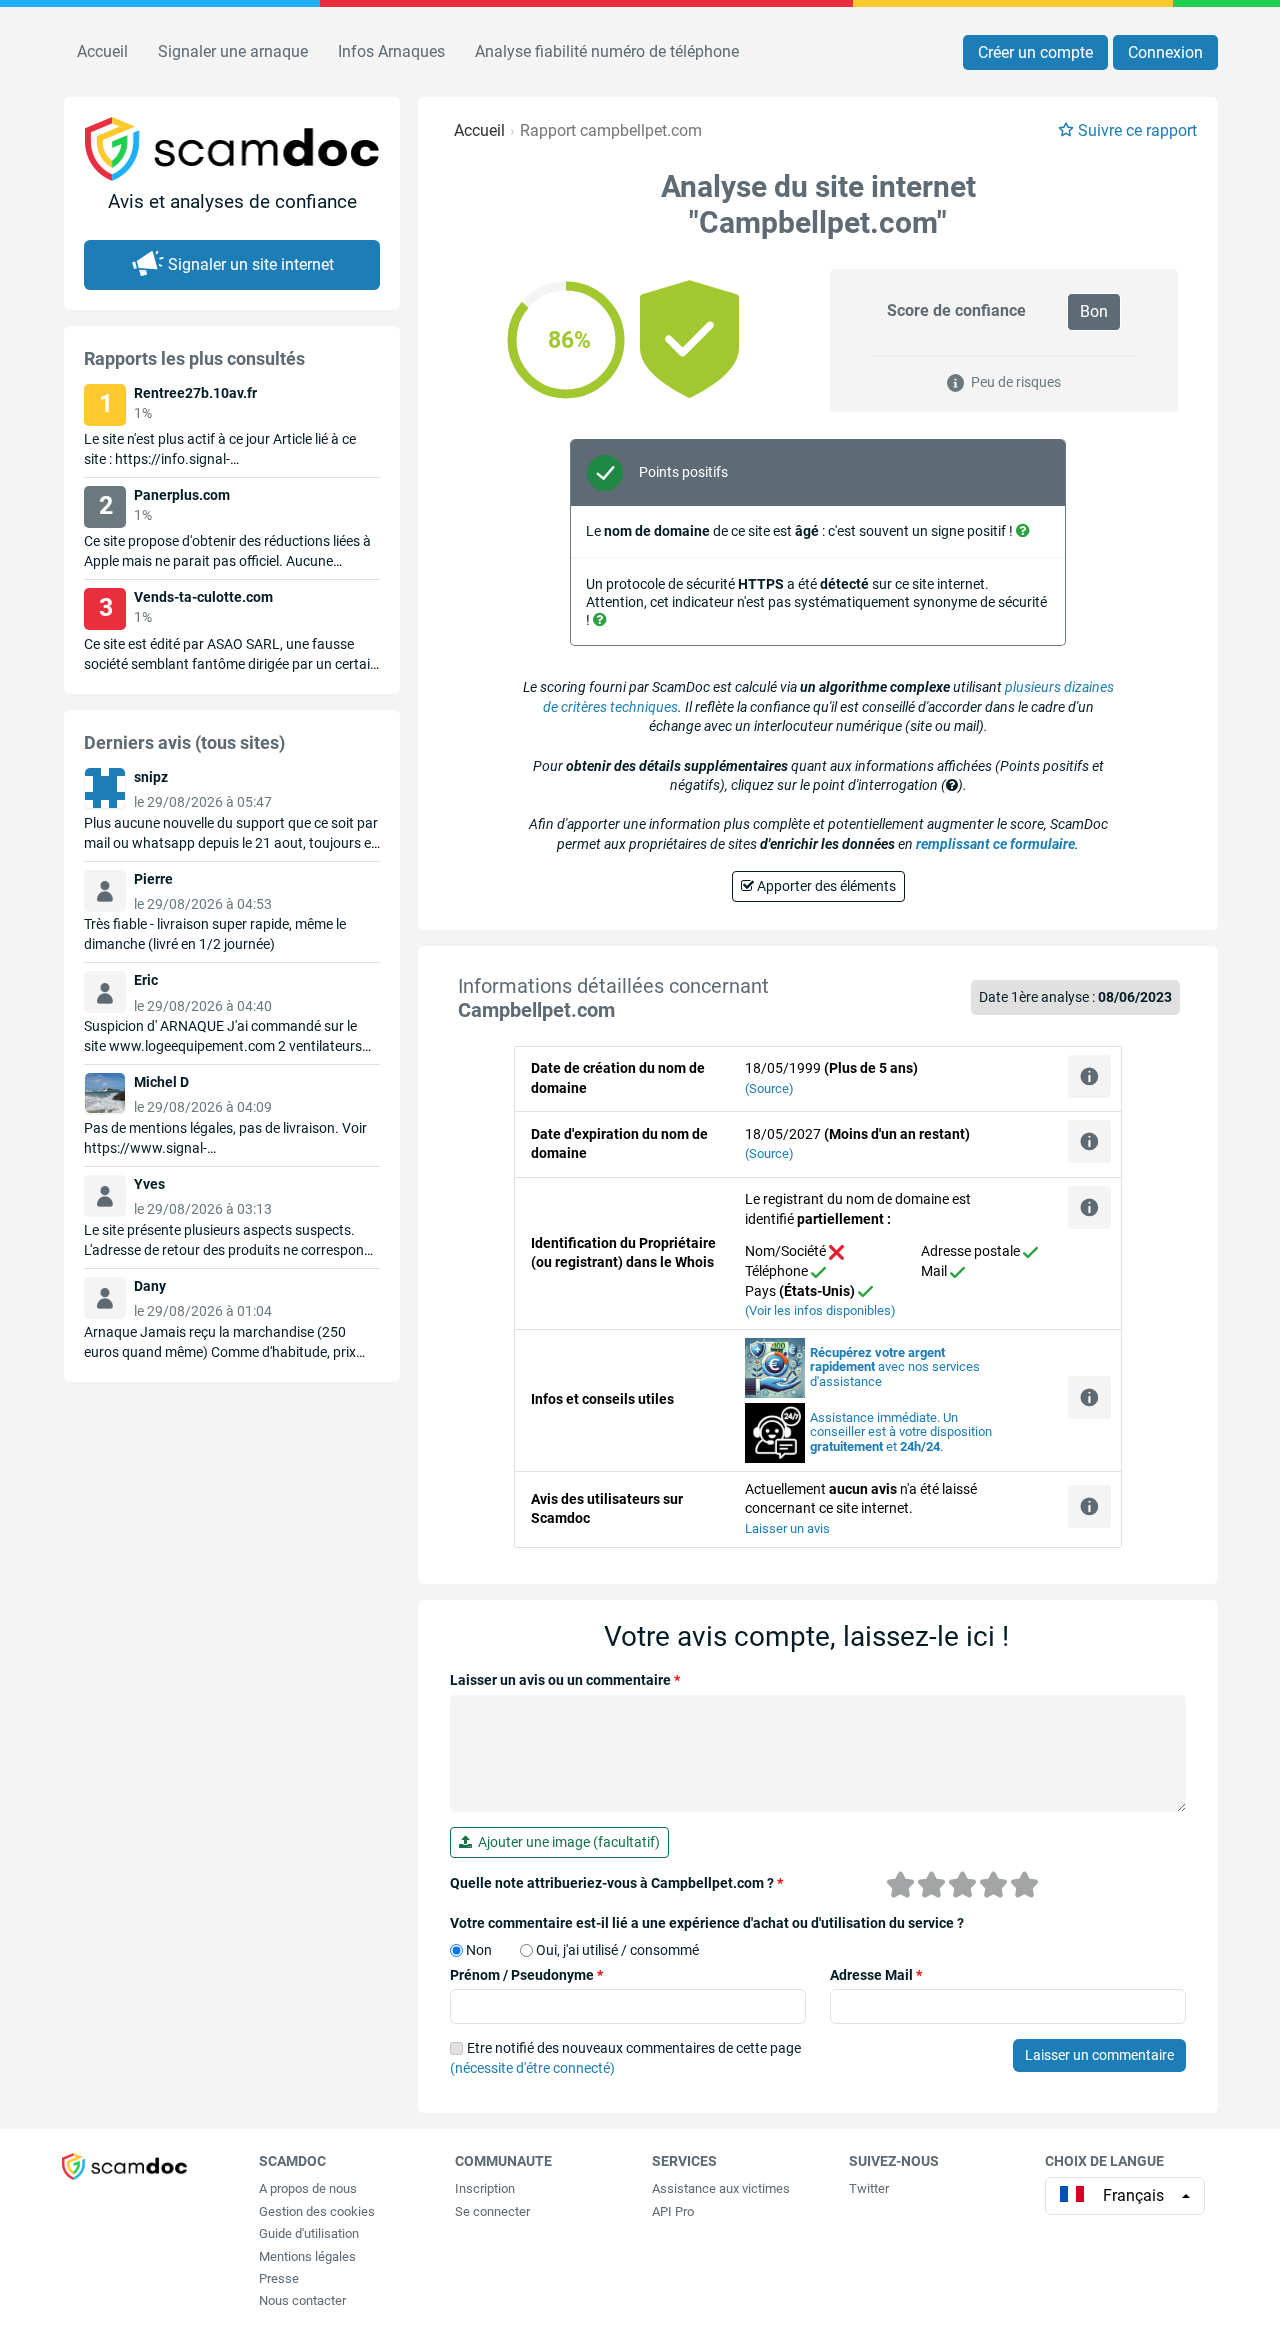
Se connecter (492, 2211)
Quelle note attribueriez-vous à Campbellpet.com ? (616, 1883)
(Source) (769, 1088)
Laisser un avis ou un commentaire (565, 1680)
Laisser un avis (787, 1528)
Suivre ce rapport (1137, 130)
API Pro (673, 2211)
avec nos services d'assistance (895, 1367)
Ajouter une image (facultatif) (566, 1842)
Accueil (102, 51)
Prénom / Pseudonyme (526, 1975)
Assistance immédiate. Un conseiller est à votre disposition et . (901, 1432)
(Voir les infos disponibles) (820, 1310)
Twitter (869, 2188)
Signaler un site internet (251, 264)
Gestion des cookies (317, 2211)
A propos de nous (308, 2188)
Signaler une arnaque (233, 51)
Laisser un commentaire (1099, 2055)
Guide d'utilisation (309, 2233)
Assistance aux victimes (721, 2188)
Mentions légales (307, 2256)
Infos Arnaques (391, 51)
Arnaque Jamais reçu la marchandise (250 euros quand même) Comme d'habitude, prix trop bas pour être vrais (220, 1352)
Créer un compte (1035, 52)
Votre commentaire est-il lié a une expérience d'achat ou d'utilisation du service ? (707, 1923)
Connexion (1165, 52)
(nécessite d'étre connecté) (532, 2068)
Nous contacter (302, 2300)
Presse (279, 2278)
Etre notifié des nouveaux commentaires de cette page (625, 2058)
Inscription (485, 2188)
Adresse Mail (876, 1975)
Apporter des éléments (825, 886)
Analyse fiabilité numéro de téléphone (607, 51)
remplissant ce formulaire (995, 844)
